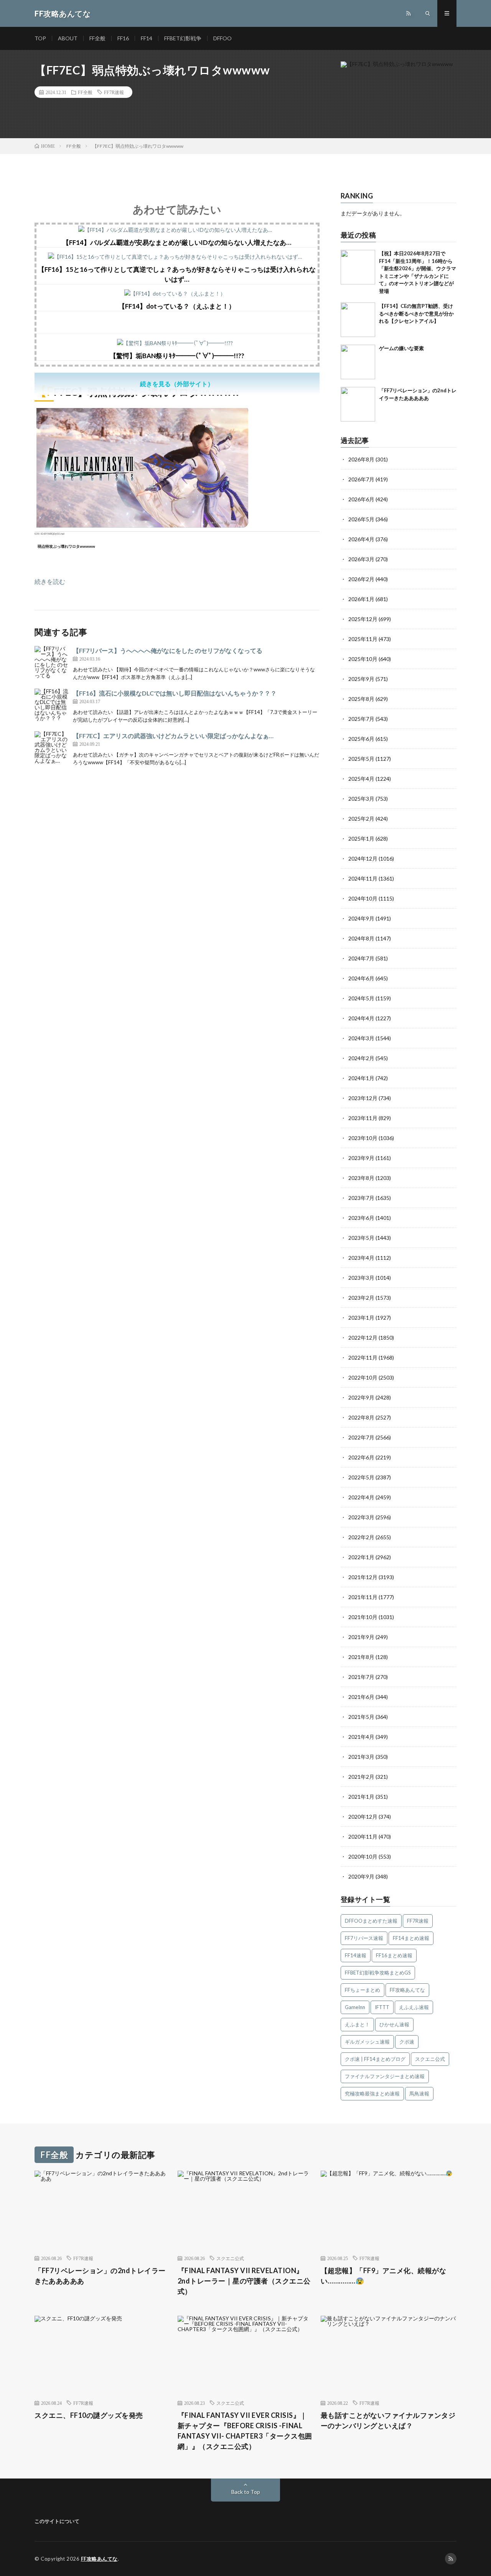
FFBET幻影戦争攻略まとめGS (378, 1973)
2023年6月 (361, 1218)
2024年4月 (361, 1018)
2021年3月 (361, 1757)
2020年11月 (363, 1837)
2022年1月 (361, 1557)
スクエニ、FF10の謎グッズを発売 (89, 2415)
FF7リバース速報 (364, 1938)
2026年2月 (361, 579)
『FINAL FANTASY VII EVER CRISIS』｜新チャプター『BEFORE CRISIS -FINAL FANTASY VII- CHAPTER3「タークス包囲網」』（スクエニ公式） (245, 2431)
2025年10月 (363, 659)
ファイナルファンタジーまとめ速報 (385, 2076)
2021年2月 (361, 1777)
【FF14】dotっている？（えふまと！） (177, 306)
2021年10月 (363, 1617)
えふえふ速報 (414, 2007)
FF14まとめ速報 (411, 1938)
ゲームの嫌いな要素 (401, 348)
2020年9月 (361, 1876)
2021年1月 (361, 1797)
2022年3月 (361, 1517)
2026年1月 (361, 599)
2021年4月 (361, 1737)
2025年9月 (361, 679)
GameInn (355, 2007)
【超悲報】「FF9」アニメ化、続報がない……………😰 (384, 2276)
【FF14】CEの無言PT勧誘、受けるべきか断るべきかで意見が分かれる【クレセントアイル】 (416, 313)
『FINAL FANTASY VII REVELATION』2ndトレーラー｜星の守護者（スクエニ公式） (244, 2281)
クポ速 (407, 2042)
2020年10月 (363, 1856)
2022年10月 (363, 1377)
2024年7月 (361, 958)
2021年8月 (361, 1657)
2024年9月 (361, 918)
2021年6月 (361, 1697)
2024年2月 (361, 1058)
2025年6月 (361, 739)
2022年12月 (363, 1338)
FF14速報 (356, 1955)
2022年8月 (361, 1417)
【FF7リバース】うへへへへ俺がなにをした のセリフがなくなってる (168, 650)
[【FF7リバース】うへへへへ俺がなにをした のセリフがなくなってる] (52, 663)
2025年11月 (363, 639)
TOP (40, 38)
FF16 (123, 38)
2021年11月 (363, 1597)
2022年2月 (361, 1537)
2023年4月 (361, 1258)
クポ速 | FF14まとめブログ (375, 2059)
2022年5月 (361, 1477)
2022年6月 (361, 1457)
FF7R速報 (114, 92)
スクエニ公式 (430, 2059)
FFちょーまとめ (362, 1990)
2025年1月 (361, 839)
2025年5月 (361, 759)
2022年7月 (361, 1437)
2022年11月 (363, 1357)
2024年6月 (361, 978)
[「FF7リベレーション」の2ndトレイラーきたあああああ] (358, 404)
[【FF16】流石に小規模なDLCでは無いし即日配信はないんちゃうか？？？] (52, 706)
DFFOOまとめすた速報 (371, 1921)
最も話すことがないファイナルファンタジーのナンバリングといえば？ (388, 2420)
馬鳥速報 (419, 2094)
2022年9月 (361, 1397)
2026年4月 (361, 539)
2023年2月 (361, 1298)
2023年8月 (361, 1178)
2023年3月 (361, 1278)
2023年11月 (363, 1118)
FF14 (147, 38)
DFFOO (222, 38)
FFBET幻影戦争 (183, 38)
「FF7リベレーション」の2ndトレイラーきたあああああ (100, 2276)
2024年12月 (363, 858)
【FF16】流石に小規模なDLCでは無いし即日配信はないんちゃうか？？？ (175, 693)
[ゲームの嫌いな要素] (358, 362)
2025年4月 (361, 779)
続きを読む (50, 581)
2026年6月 (361, 499)
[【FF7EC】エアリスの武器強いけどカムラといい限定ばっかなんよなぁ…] (52, 749)
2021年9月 (361, 1637)
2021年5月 (361, 1717)
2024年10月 (363, 898)
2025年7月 (361, 719)
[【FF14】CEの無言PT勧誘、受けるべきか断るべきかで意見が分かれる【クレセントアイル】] (358, 320)
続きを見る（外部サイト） (177, 384)
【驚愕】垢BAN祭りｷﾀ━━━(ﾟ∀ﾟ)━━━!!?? (177, 356)
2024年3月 (361, 1038)
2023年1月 (361, 1318)
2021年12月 (363, 1577)
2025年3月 (361, 799)
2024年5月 (361, 998)
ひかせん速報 (394, 2024)
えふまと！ (357, 2024)
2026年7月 (361, 479)
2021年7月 (361, 1677)
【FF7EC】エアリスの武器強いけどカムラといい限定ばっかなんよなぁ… (173, 736)
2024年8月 (361, 938)
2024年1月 (361, 1078)
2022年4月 (361, 1497)
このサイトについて (57, 2521)
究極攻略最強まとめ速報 (372, 2094)
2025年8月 (361, 699)
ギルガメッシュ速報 (367, 2042)
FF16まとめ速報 (394, 1955)
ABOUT (68, 38)
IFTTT (382, 2007)
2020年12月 (363, 1817)
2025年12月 (363, 619)
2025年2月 (361, 819)
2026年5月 (361, 519)
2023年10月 (363, 1138)
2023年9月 (361, 1158)
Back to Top (246, 2492)
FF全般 (97, 38)
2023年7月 (361, 1198)
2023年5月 (361, 1238)
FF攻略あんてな (407, 1990)
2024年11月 (363, 878)
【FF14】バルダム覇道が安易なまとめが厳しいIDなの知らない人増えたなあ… (177, 242)
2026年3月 (361, 559)
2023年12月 (363, 1098)
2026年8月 (361, 459)
